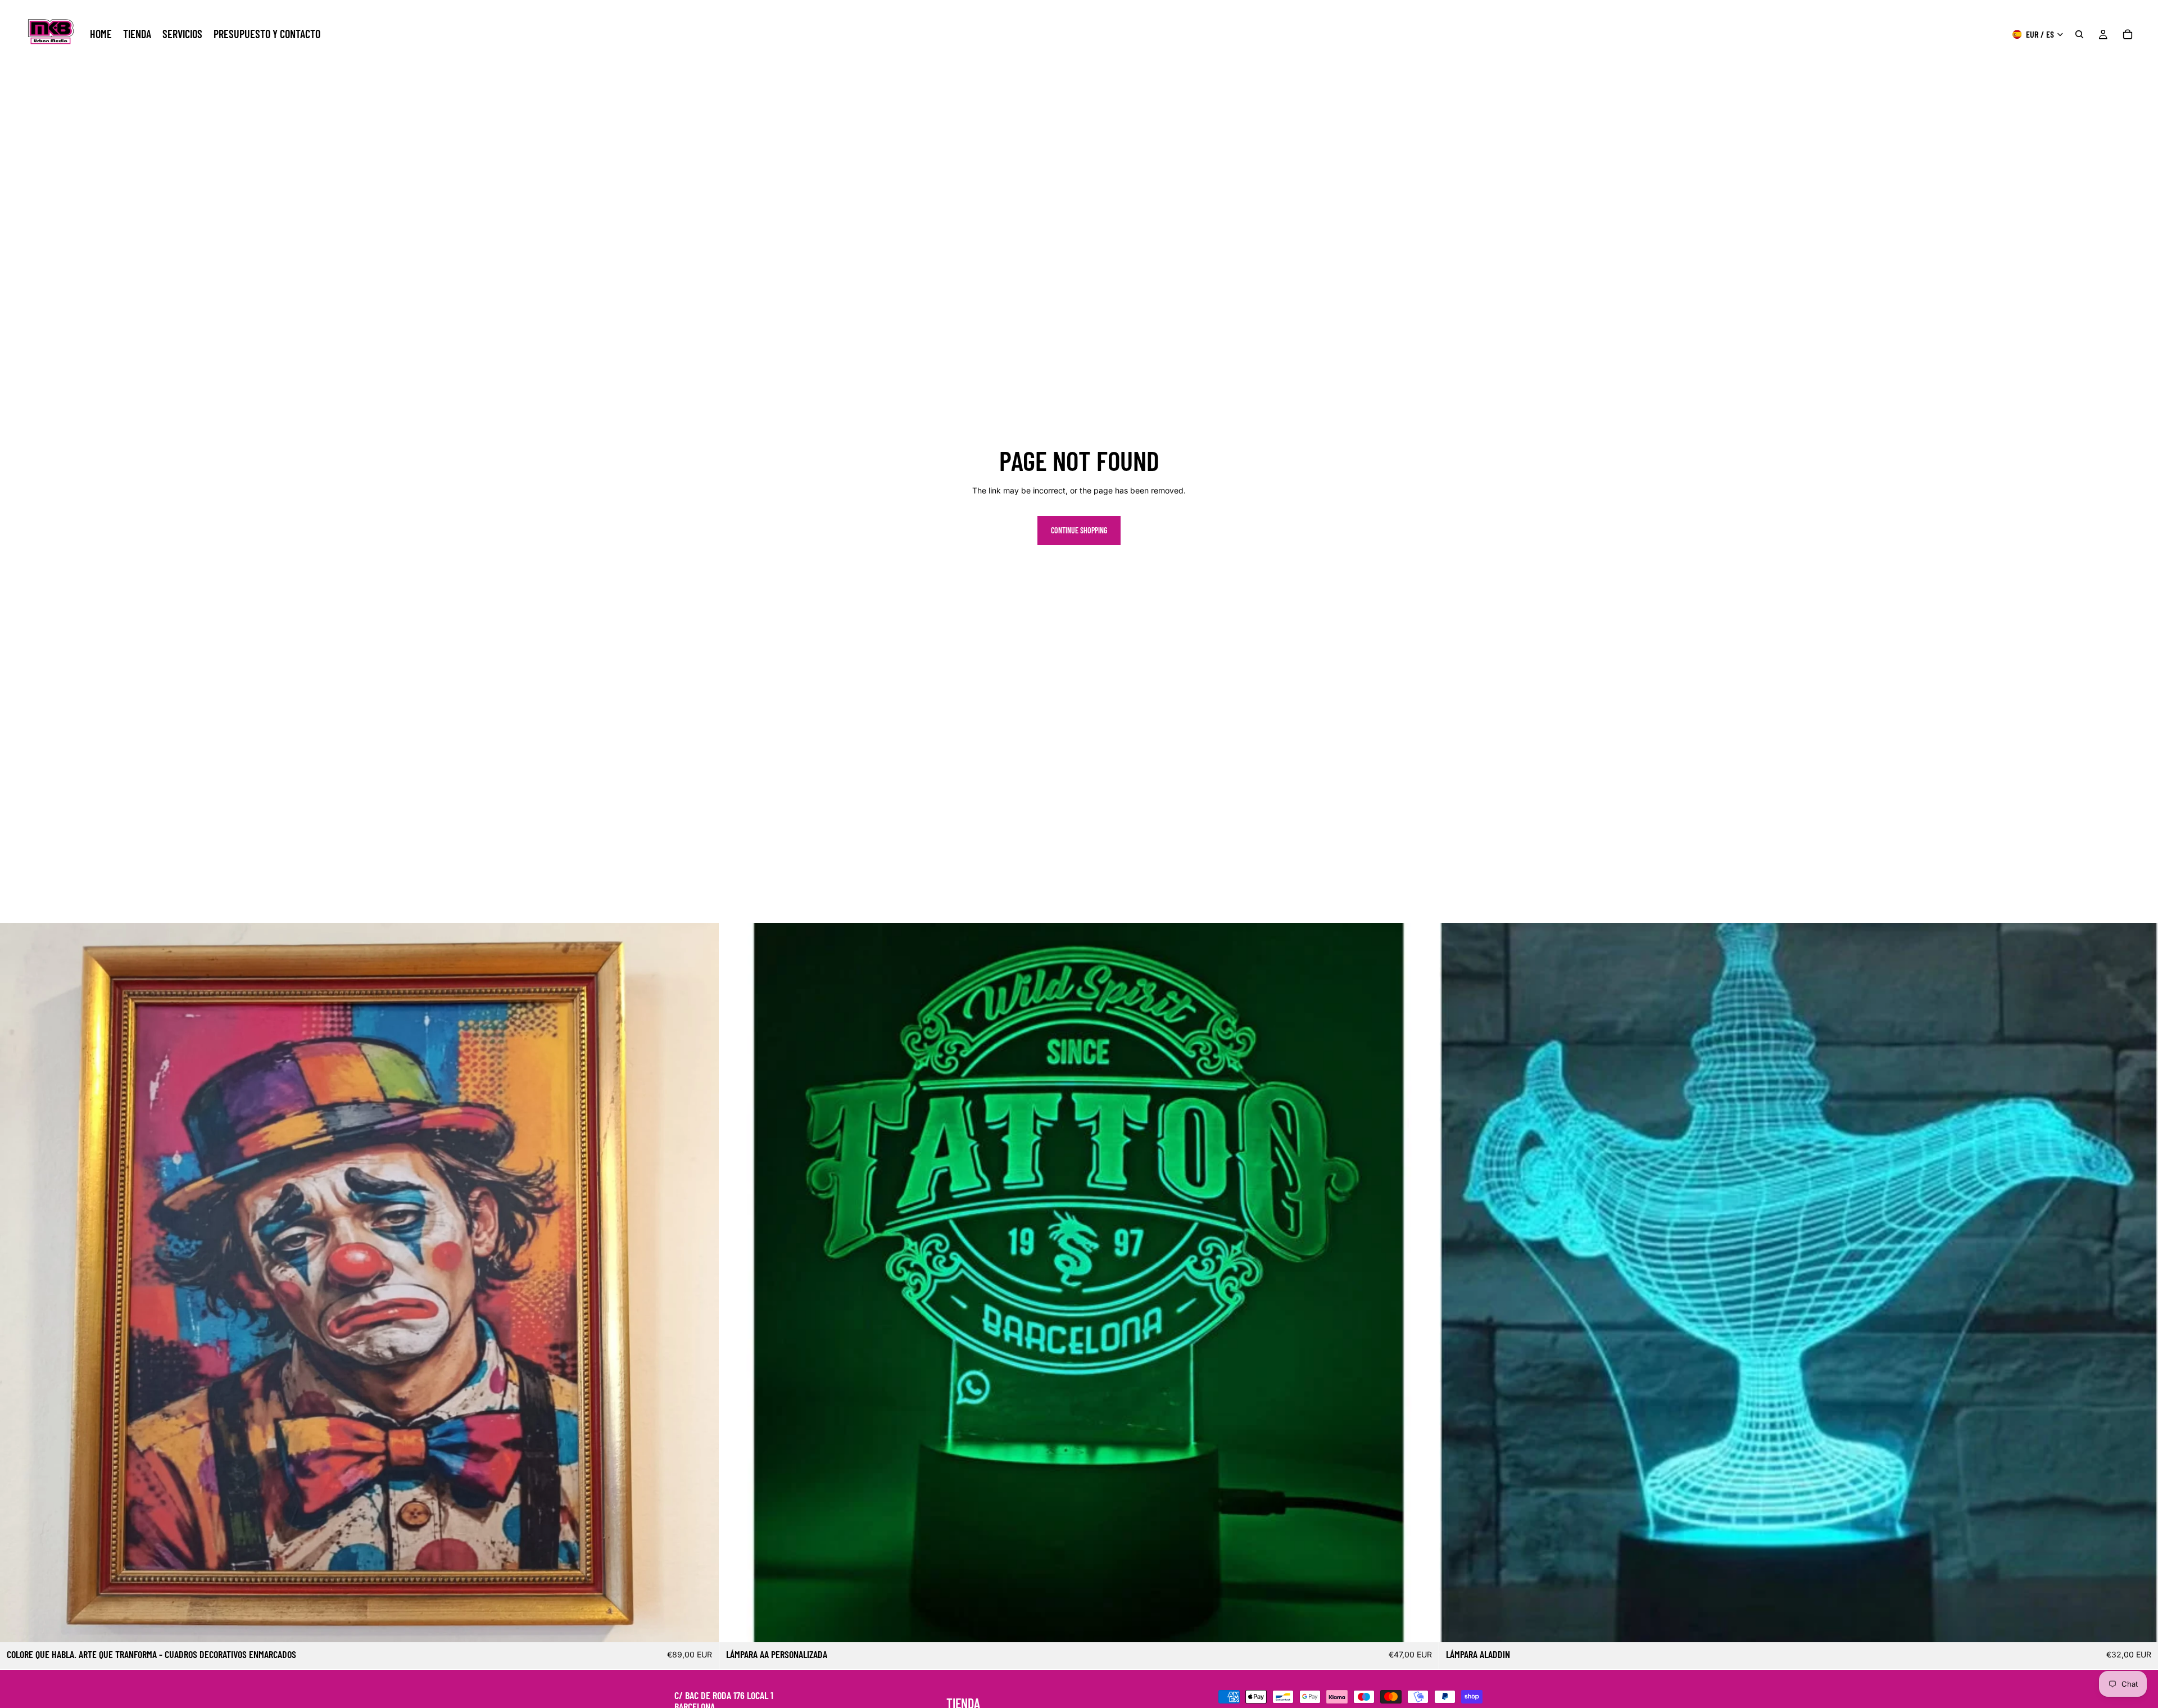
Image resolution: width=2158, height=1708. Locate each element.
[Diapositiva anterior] (17, 1283)
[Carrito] (2128, 34)
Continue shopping (1079, 530)
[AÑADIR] (702, 1625)
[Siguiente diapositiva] (702, 1283)
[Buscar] (2079, 34)
